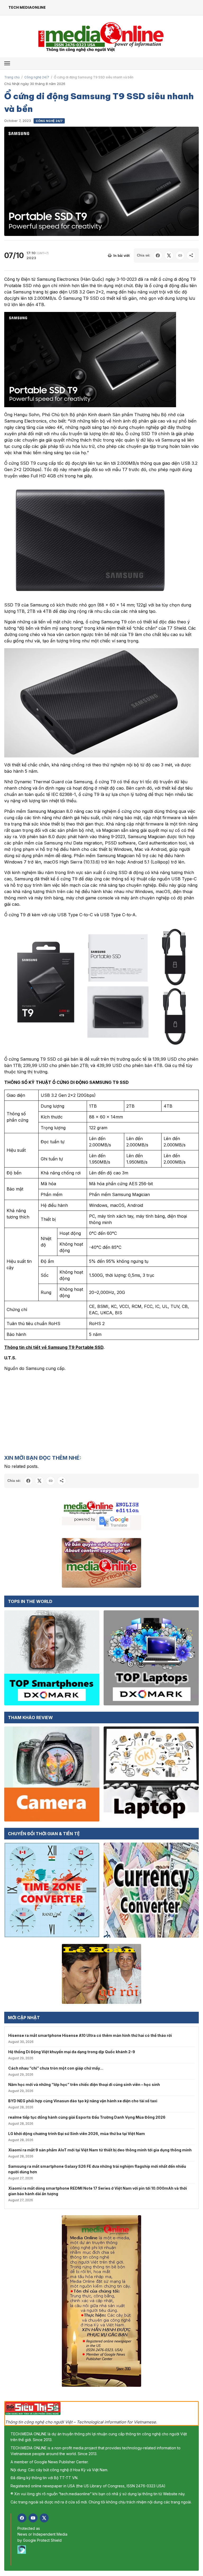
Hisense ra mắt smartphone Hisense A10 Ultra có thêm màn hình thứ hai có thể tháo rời (90, 2035)
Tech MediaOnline (27, 7)
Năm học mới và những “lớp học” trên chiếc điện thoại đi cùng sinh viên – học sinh (84, 2084)
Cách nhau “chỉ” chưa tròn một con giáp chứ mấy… (56, 2068)
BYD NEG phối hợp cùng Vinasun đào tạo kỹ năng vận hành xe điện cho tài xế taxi (83, 2101)
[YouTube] (33, 2518)
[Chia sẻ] (191, 255)
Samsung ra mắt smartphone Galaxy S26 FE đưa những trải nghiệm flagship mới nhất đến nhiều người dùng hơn (97, 2169)
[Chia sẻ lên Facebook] (158, 255)
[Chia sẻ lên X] (169, 255)
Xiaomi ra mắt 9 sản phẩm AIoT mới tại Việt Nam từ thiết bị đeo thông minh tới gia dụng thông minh (100, 2150)
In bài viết (121, 256)
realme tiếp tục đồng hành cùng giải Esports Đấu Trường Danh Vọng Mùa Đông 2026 (87, 2117)
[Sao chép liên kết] (180, 255)
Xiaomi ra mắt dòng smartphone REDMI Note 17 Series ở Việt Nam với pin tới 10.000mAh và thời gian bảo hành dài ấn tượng (98, 2191)
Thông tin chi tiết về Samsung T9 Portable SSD (54, 1347)
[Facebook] (22, 2518)
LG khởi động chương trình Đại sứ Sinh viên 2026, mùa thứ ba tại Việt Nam (77, 2134)
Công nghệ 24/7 (37, 77)
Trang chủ (12, 77)
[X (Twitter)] (44, 2518)
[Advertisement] (101, 1413)
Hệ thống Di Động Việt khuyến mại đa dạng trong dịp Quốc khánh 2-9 (72, 2052)
